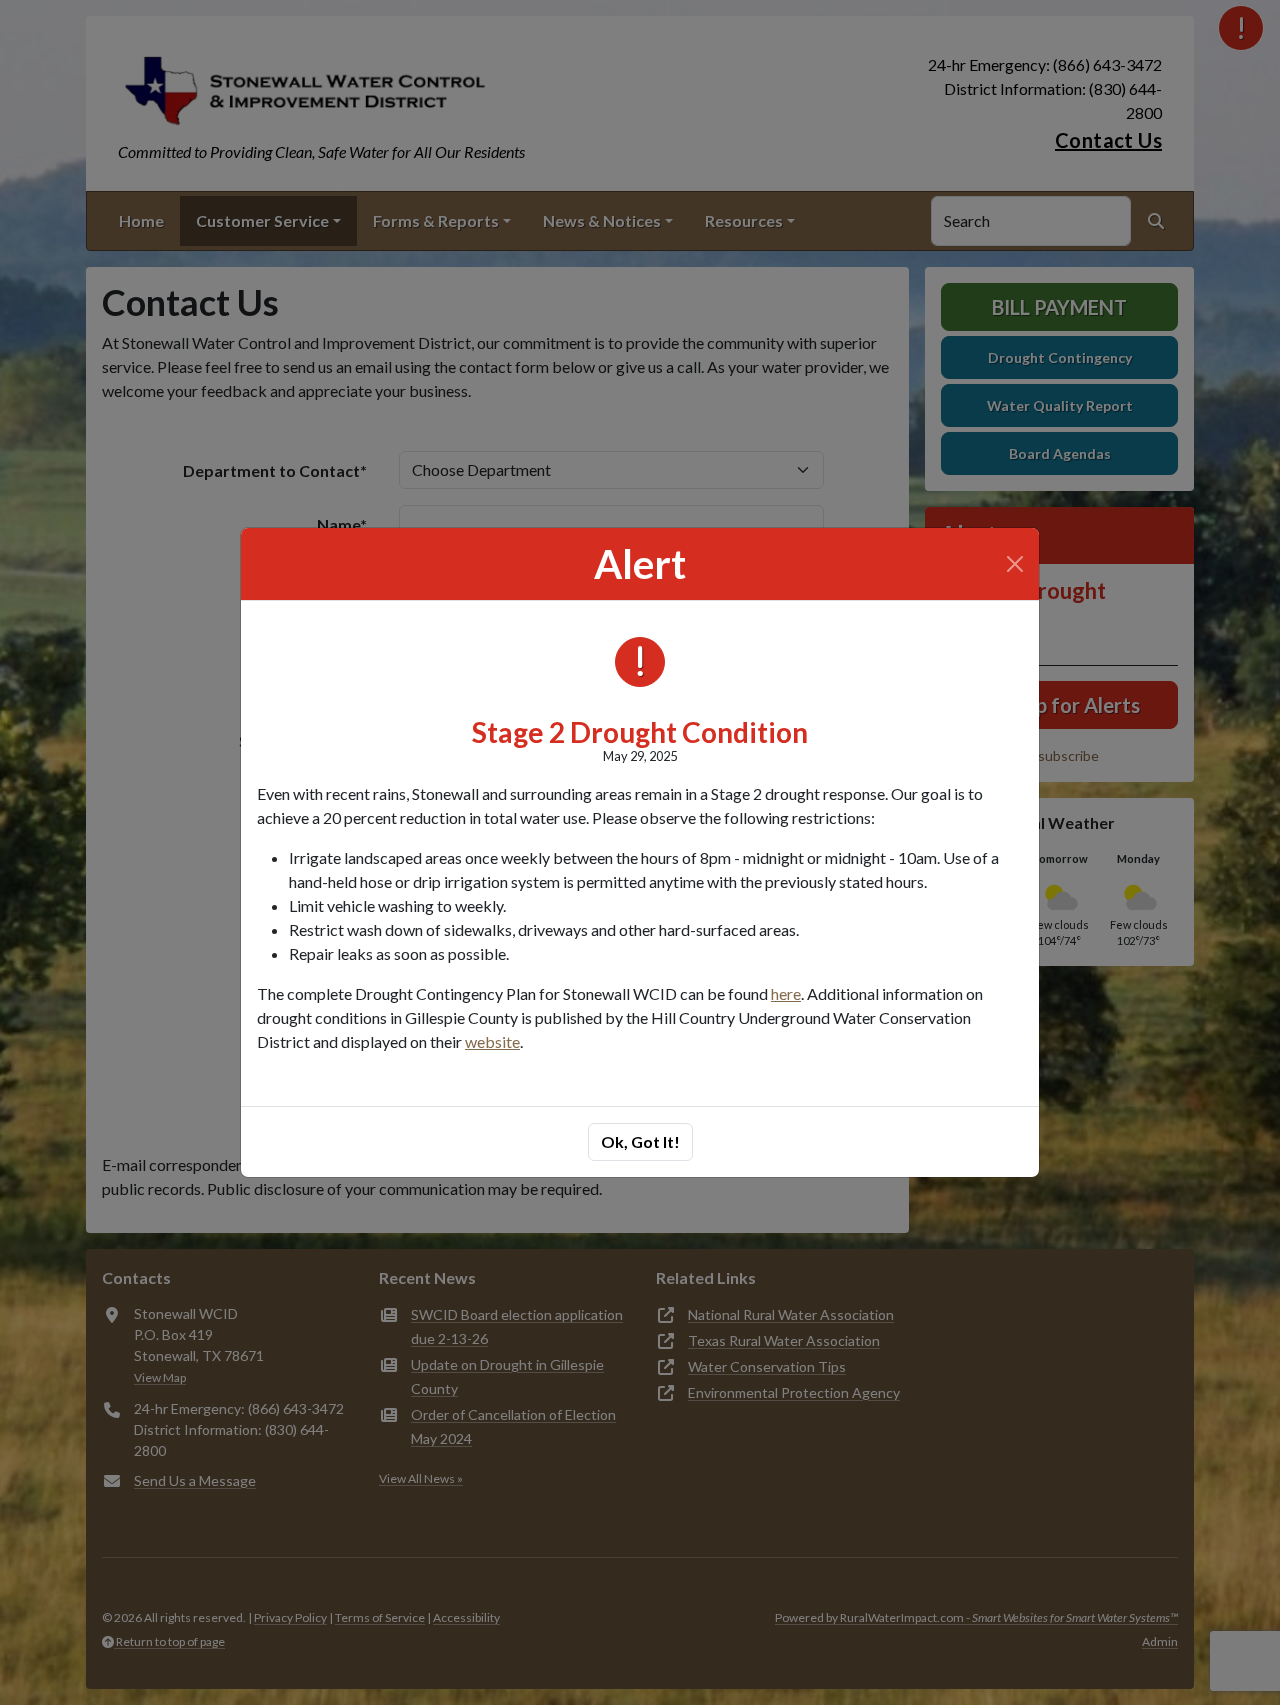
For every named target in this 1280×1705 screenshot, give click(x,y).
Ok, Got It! (640, 1141)
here (786, 993)
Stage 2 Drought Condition (640, 732)
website (492, 1041)
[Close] (1015, 564)
